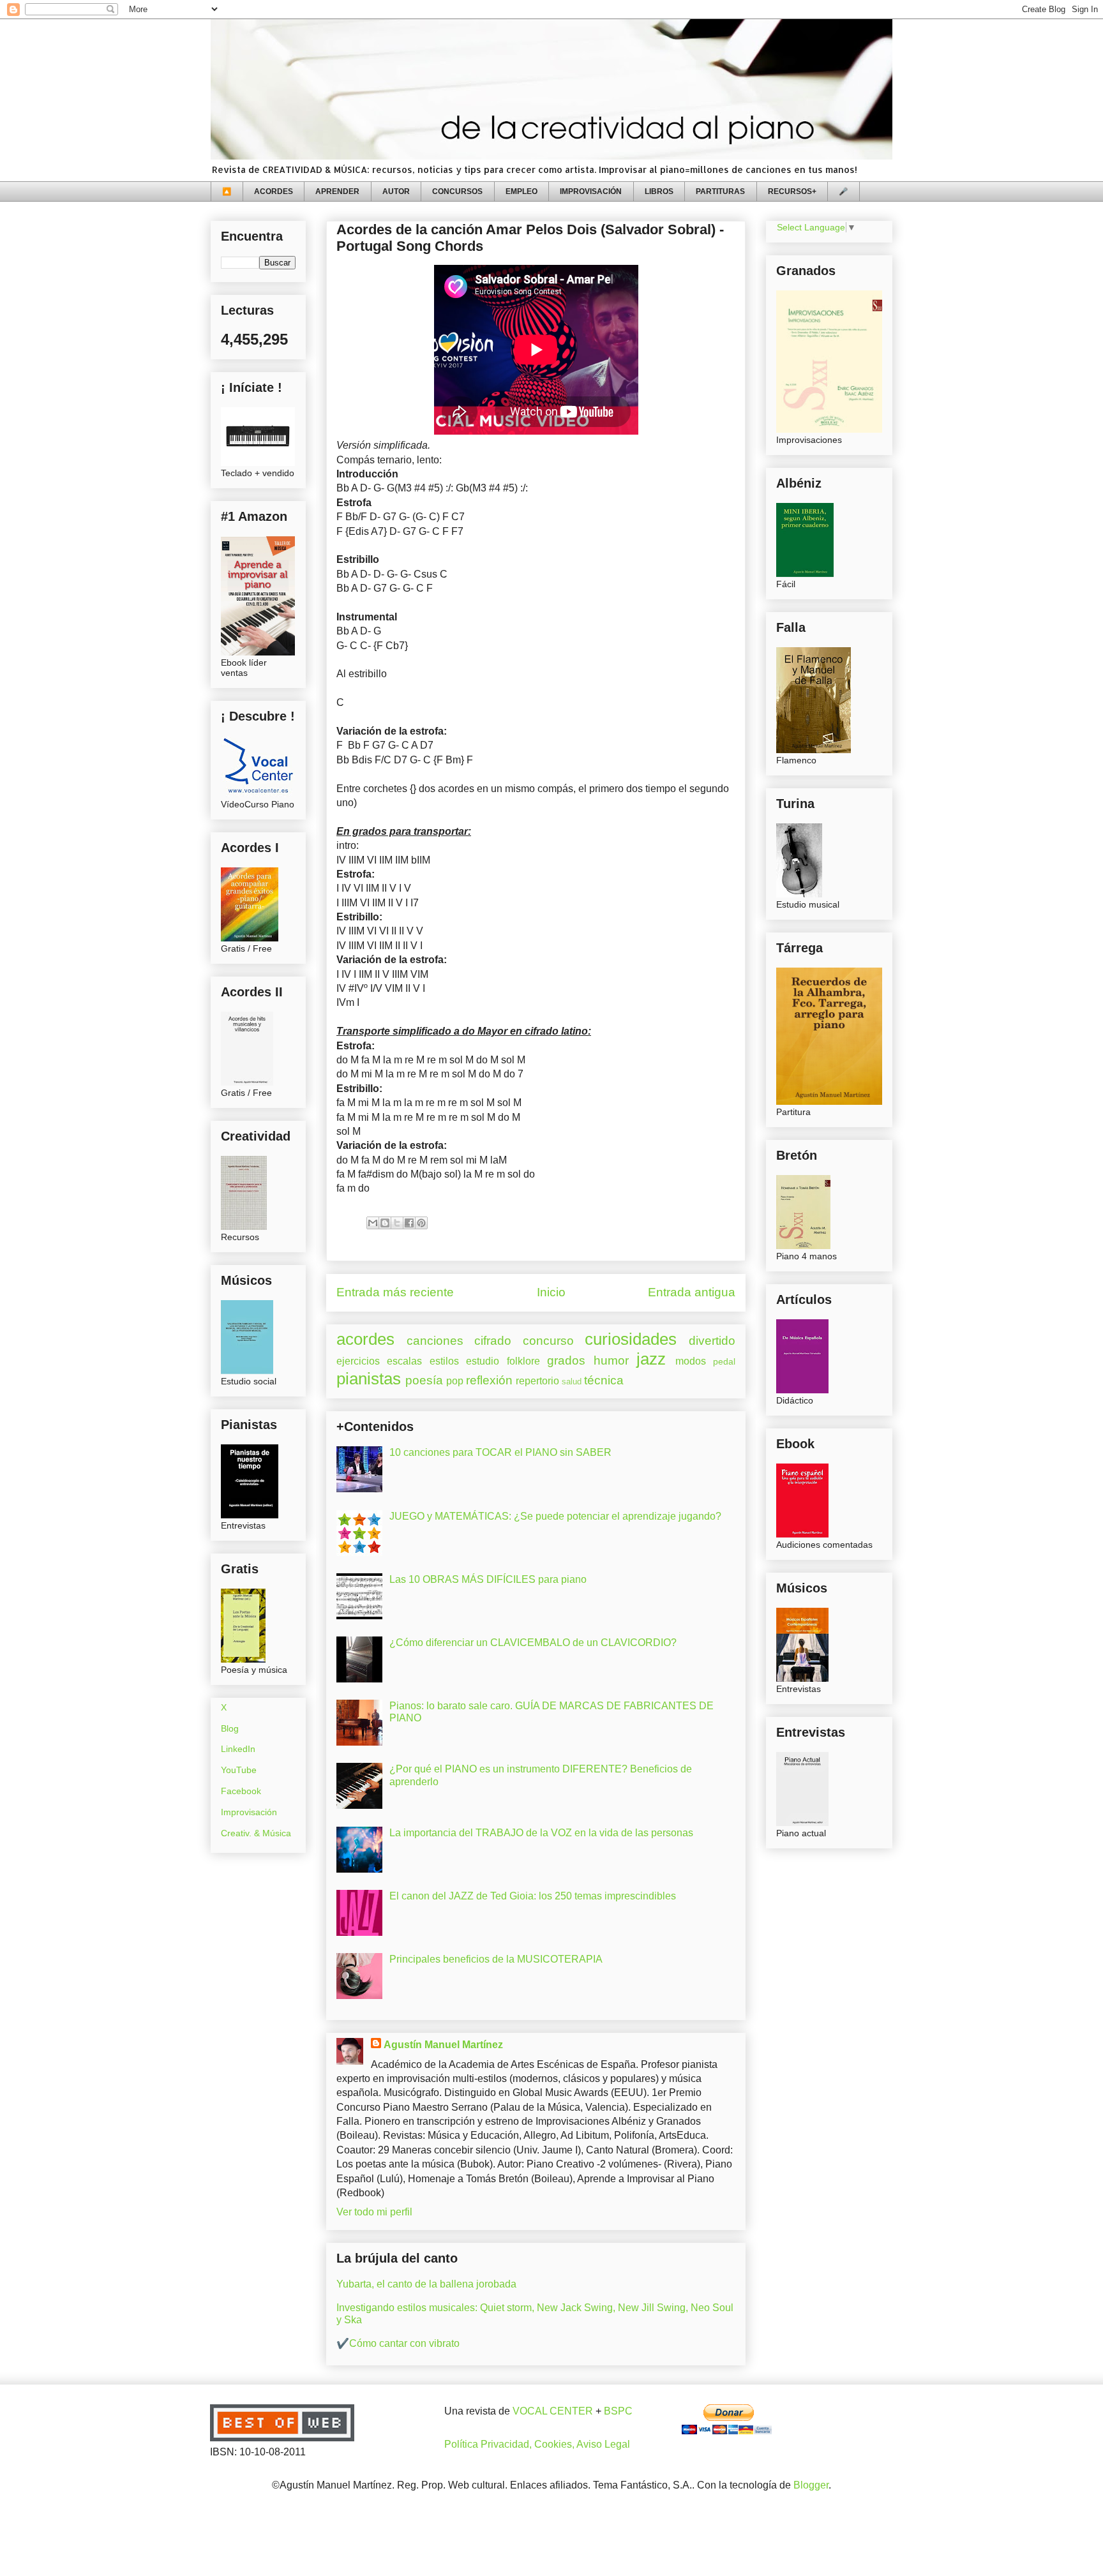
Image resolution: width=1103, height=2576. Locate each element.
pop (455, 1381)
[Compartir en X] (397, 1223)
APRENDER (337, 191)
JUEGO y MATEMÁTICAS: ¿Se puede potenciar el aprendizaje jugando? (555, 1516)
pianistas (369, 1379)
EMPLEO (521, 191)
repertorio (537, 1381)
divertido (712, 1341)
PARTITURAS (720, 191)
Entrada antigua (692, 1292)
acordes (365, 1339)
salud (572, 1382)
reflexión (489, 1380)
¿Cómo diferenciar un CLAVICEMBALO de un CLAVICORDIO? (533, 1643)
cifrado (493, 1341)
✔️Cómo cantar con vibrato (398, 2343)
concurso (548, 1341)
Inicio (551, 1292)
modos (691, 1361)
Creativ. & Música (256, 1833)
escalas (404, 1361)
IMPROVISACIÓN (591, 191)
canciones (435, 1341)
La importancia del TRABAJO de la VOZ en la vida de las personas (541, 1833)
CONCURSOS (457, 191)
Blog (230, 1728)
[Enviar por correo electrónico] (373, 1223)
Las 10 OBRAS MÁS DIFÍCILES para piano (488, 1579)
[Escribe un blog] (385, 1223)
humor (611, 1360)
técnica (604, 1380)
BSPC (618, 2411)
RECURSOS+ (792, 191)
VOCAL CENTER (553, 2411)
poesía (424, 1380)
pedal (724, 1361)
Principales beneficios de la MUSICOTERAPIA (496, 1959)
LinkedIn (238, 1749)
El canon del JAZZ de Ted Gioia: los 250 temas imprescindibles (533, 1896)
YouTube (239, 1770)
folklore (523, 1361)
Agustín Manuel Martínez (443, 2045)
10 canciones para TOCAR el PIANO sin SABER (500, 1452)
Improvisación (249, 1812)
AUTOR (396, 191)
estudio (483, 1361)
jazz (651, 1359)
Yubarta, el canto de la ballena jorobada (426, 2284)
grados (566, 1360)
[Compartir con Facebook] (409, 1223)
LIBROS (659, 191)
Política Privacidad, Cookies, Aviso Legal (537, 2444)
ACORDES (274, 191)
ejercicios (358, 1361)
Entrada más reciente (395, 1292)
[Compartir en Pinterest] (421, 1223)
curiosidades (631, 1339)
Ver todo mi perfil (374, 2212)
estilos (444, 1361)
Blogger (811, 2485)
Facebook (241, 1791)
